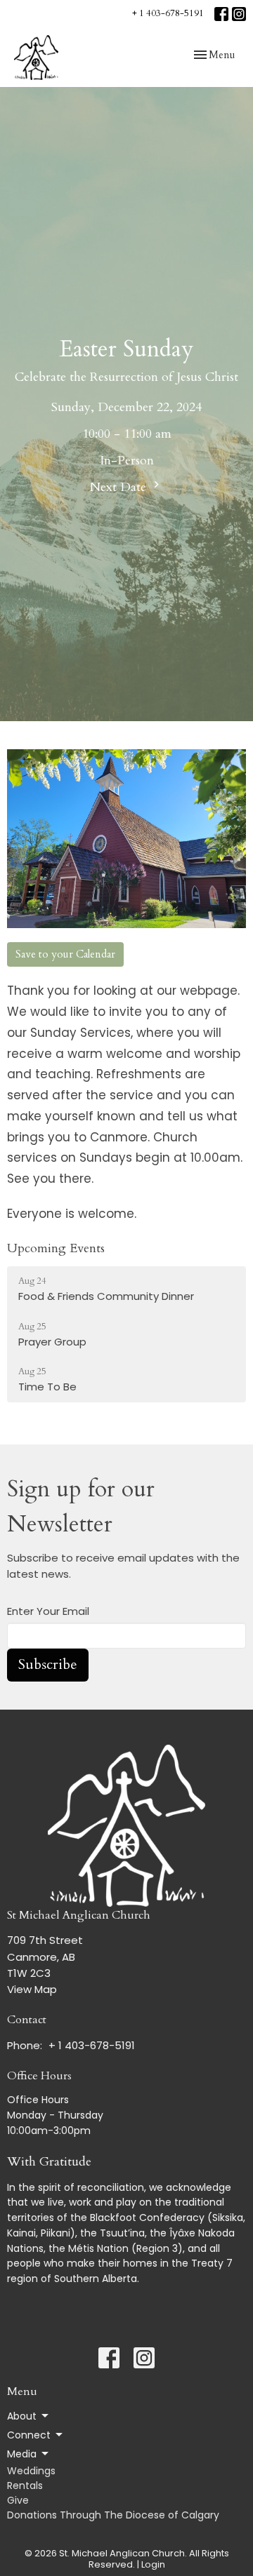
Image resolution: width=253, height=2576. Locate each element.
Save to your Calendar (65, 954)
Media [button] (22, 2454)
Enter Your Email (48, 1611)
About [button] (22, 2416)
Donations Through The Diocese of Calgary (113, 2515)
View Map (32, 1989)
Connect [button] (29, 2435)
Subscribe (48, 1664)
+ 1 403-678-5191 (168, 13)
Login (153, 2564)
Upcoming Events (56, 1248)
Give (18, 2500)
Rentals (25, 2486)
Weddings (31, 2471)
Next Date (120, 487)
